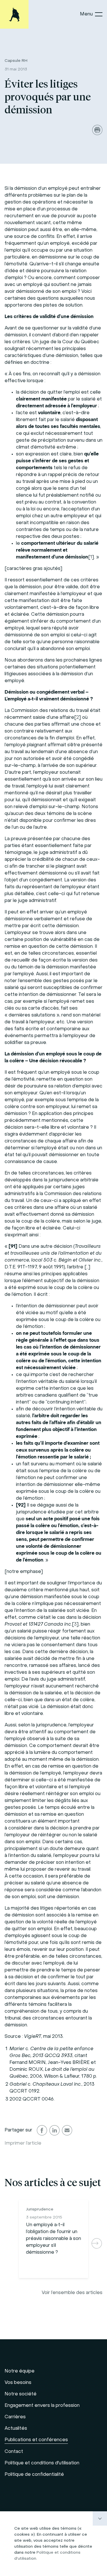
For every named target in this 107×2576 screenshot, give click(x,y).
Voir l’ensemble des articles (72, 2293)
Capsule (16, 61)
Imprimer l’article (23, 2143)
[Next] (97, 2243)
